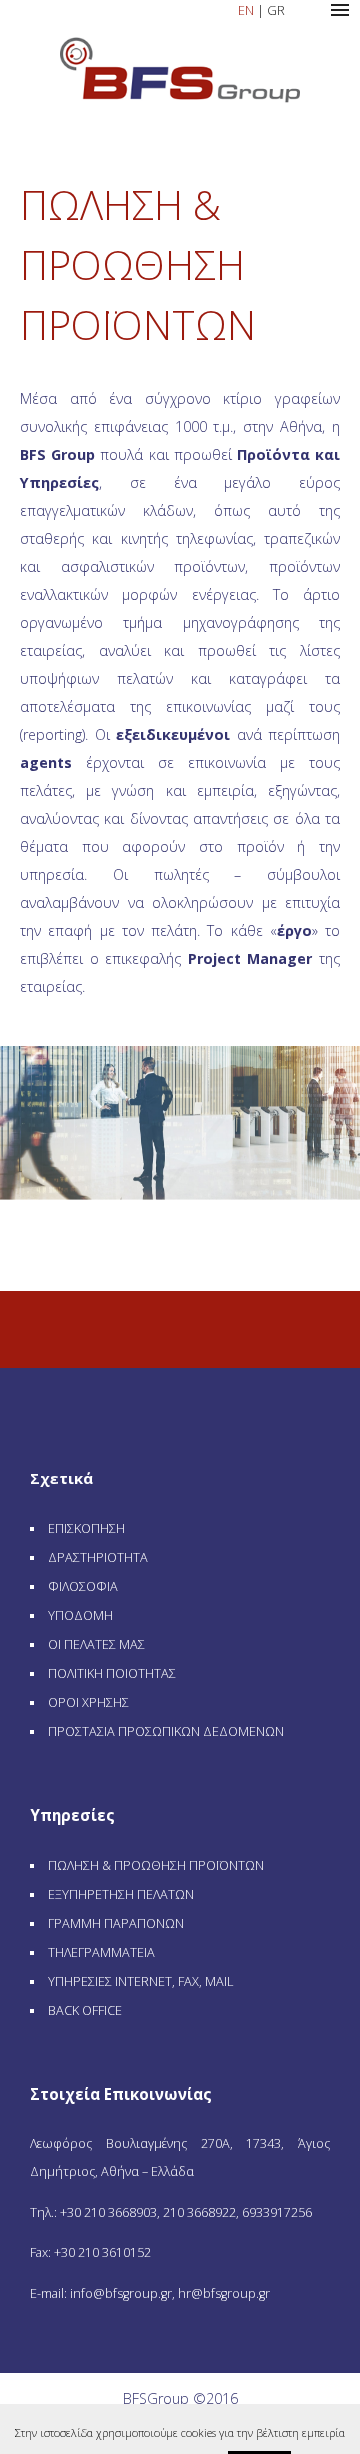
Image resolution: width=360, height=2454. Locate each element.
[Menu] (340, 10)
